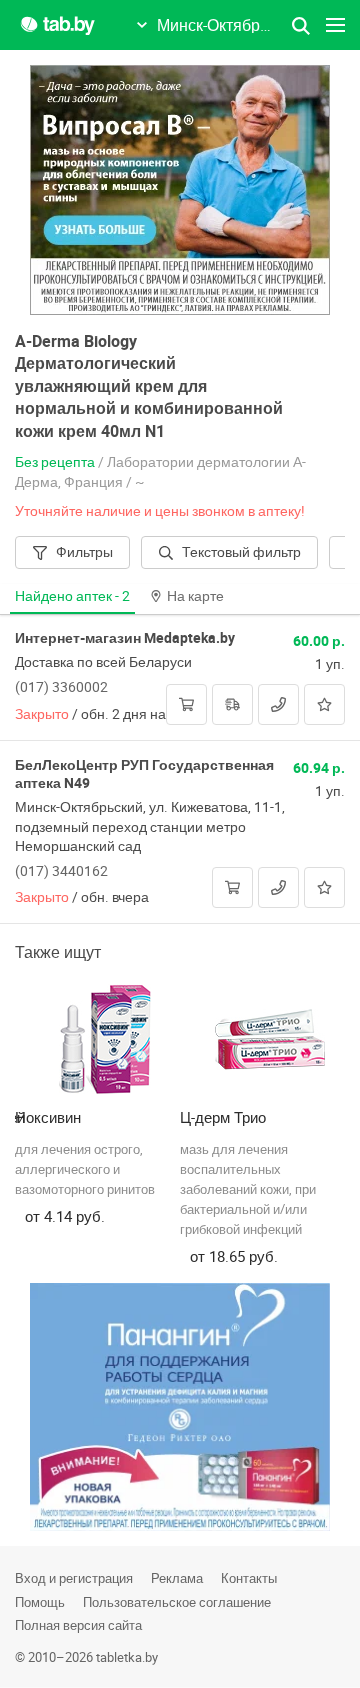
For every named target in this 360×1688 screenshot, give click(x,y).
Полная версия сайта (78, 1625)
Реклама (177, 1578)
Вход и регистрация (74, 1578)
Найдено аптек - (72, 595)
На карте (195, 595)
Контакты (249, 1578)
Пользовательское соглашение (177, 1602)
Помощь (40, 1602)
